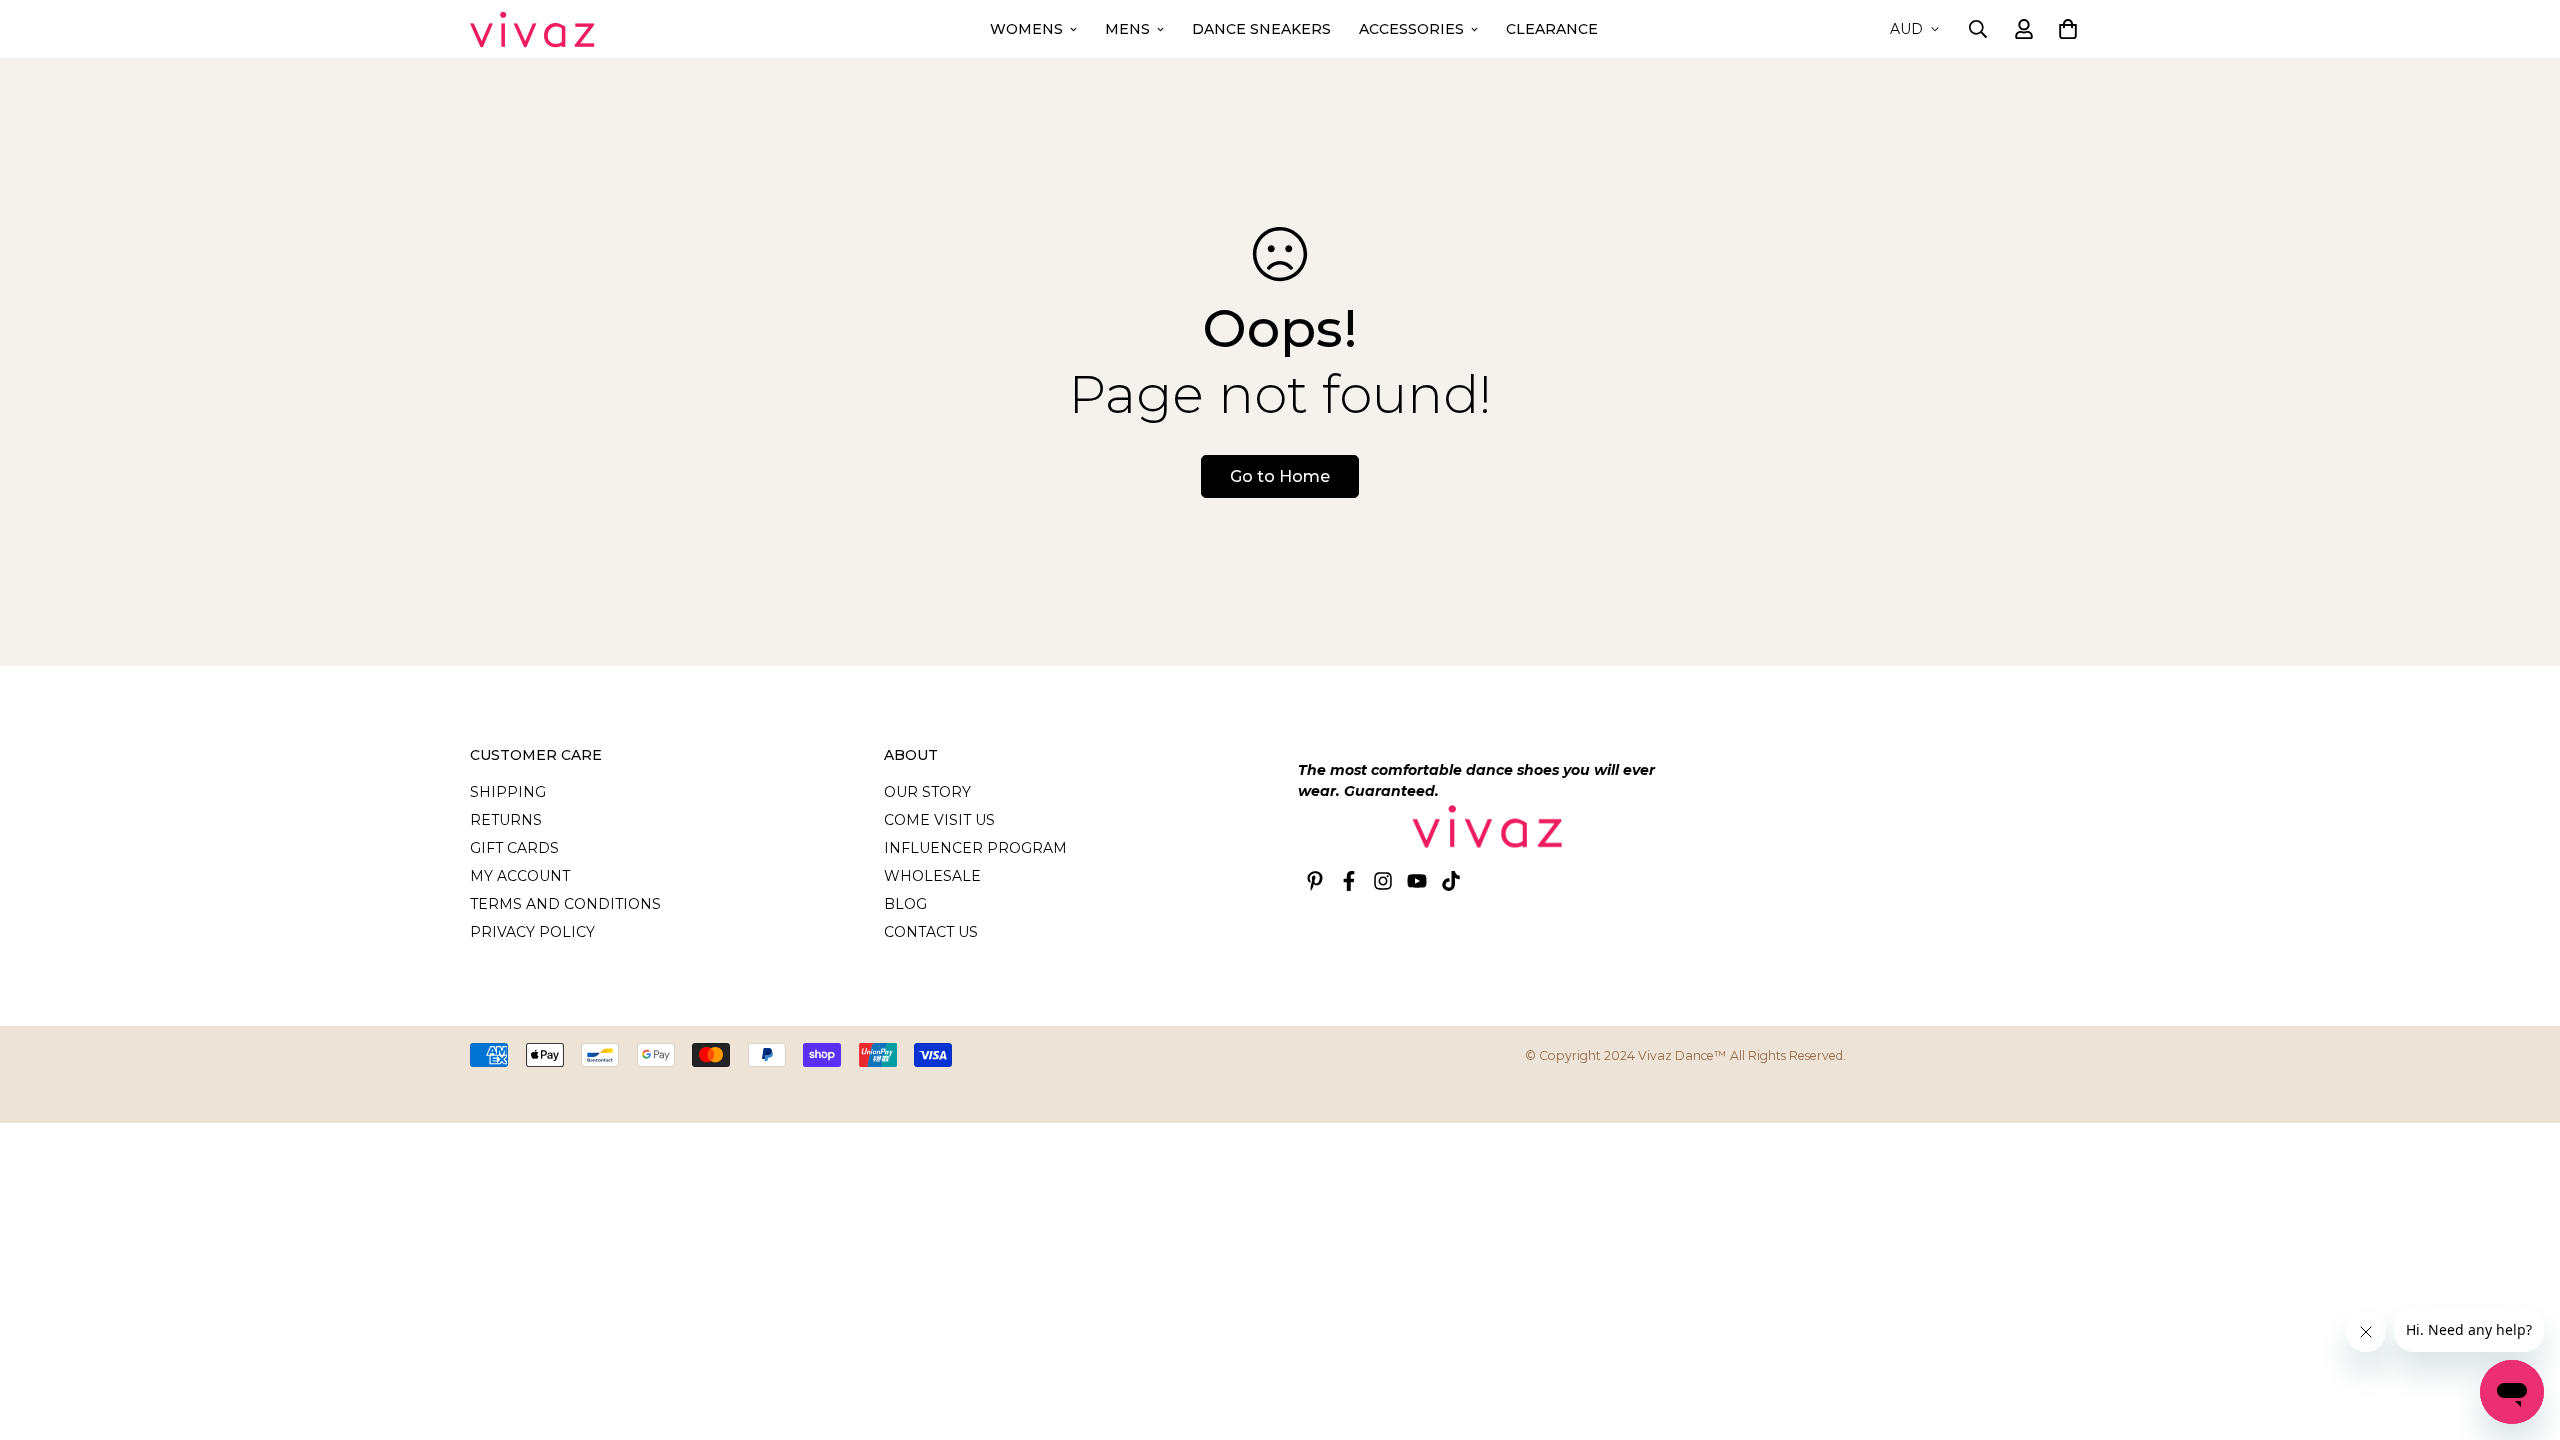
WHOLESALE (932, 876)
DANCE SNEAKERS (1261, 29)
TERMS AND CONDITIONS (565, 904)
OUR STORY (927, 792)
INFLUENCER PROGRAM (975, 848)
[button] (2064, 29)
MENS (1127, 29)
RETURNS (506, 820)
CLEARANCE (1552, 29)
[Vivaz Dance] (532, 29)
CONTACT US (931, 932)
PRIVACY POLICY (532, 932)
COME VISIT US (939, 820)
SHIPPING (508, 792)
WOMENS (1026, 29)
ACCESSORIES (1411, 29)
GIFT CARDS (514, 848)
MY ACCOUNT (520, 876)
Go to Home (1280, 476)
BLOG (905, 904)
